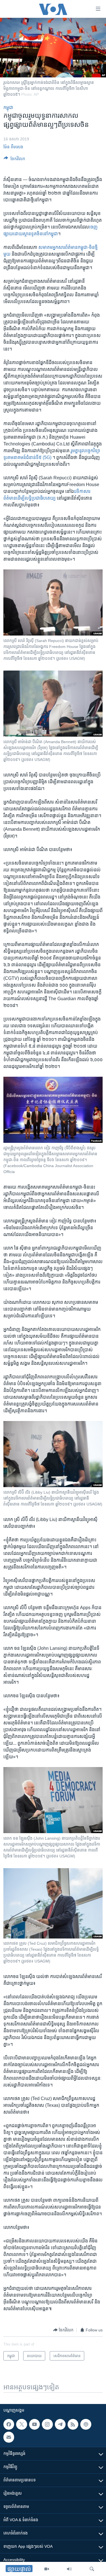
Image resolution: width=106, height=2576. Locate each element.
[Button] (14, 160)
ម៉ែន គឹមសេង (13, 147)
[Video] (47, 2569)
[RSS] (73, 2424)
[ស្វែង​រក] (92, 2569)
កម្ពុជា (8, 107)
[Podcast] (86, 2424)
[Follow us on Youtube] (34, 2424)
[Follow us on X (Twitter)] (21, 2424)
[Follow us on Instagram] (47, 2424)
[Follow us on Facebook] (9, 2424)
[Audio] (69, 2569)
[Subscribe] (9, 2437)
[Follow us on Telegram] (60, 2424)
